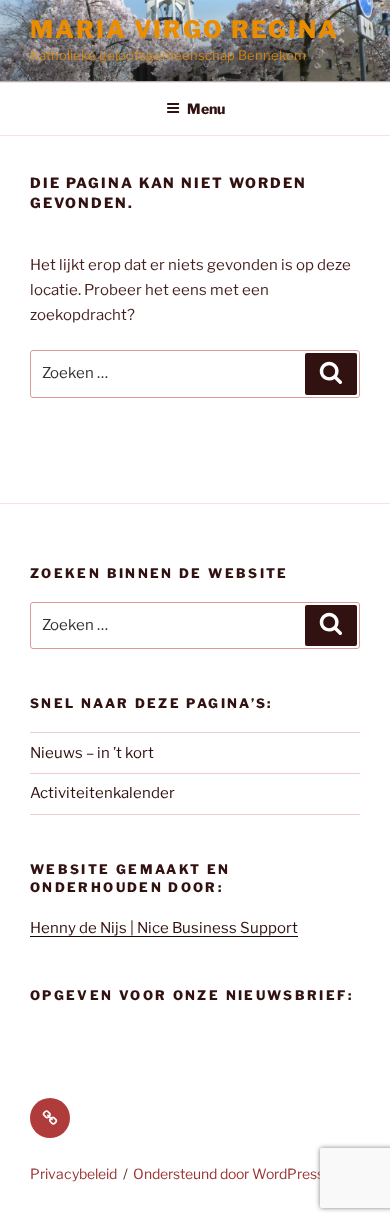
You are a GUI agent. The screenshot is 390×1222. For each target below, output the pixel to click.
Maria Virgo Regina (184, 29)
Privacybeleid (73, 1173)
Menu (206, 108)
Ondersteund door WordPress (228, 1173)
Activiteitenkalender (102, 793)
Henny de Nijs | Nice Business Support (164, 928)
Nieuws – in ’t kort (92, 753)
